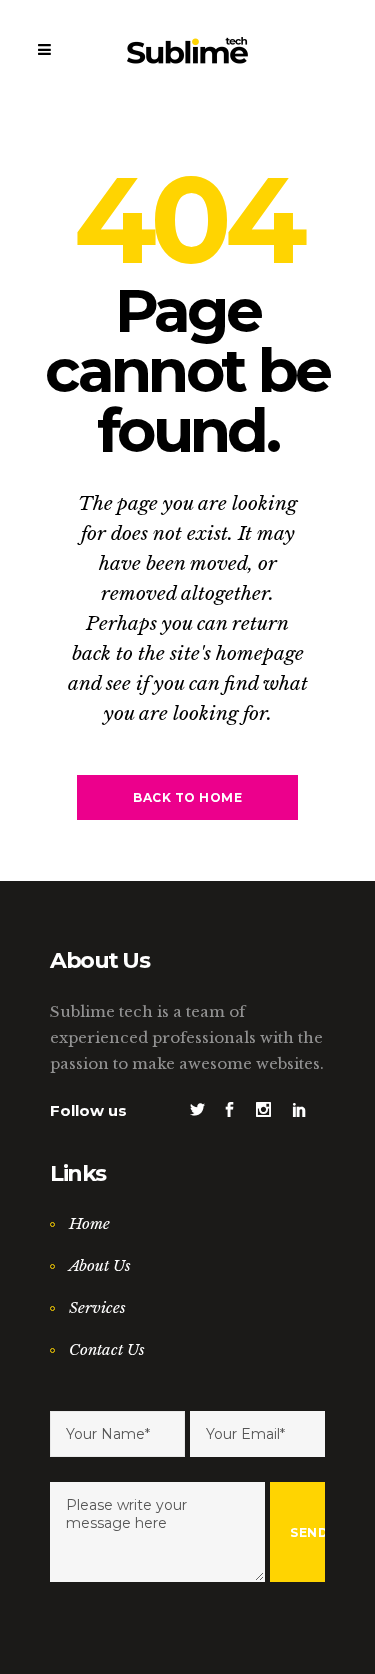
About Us (100, 1265)
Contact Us (107, 1349)
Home (89, 1223)
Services (97, 1307)
